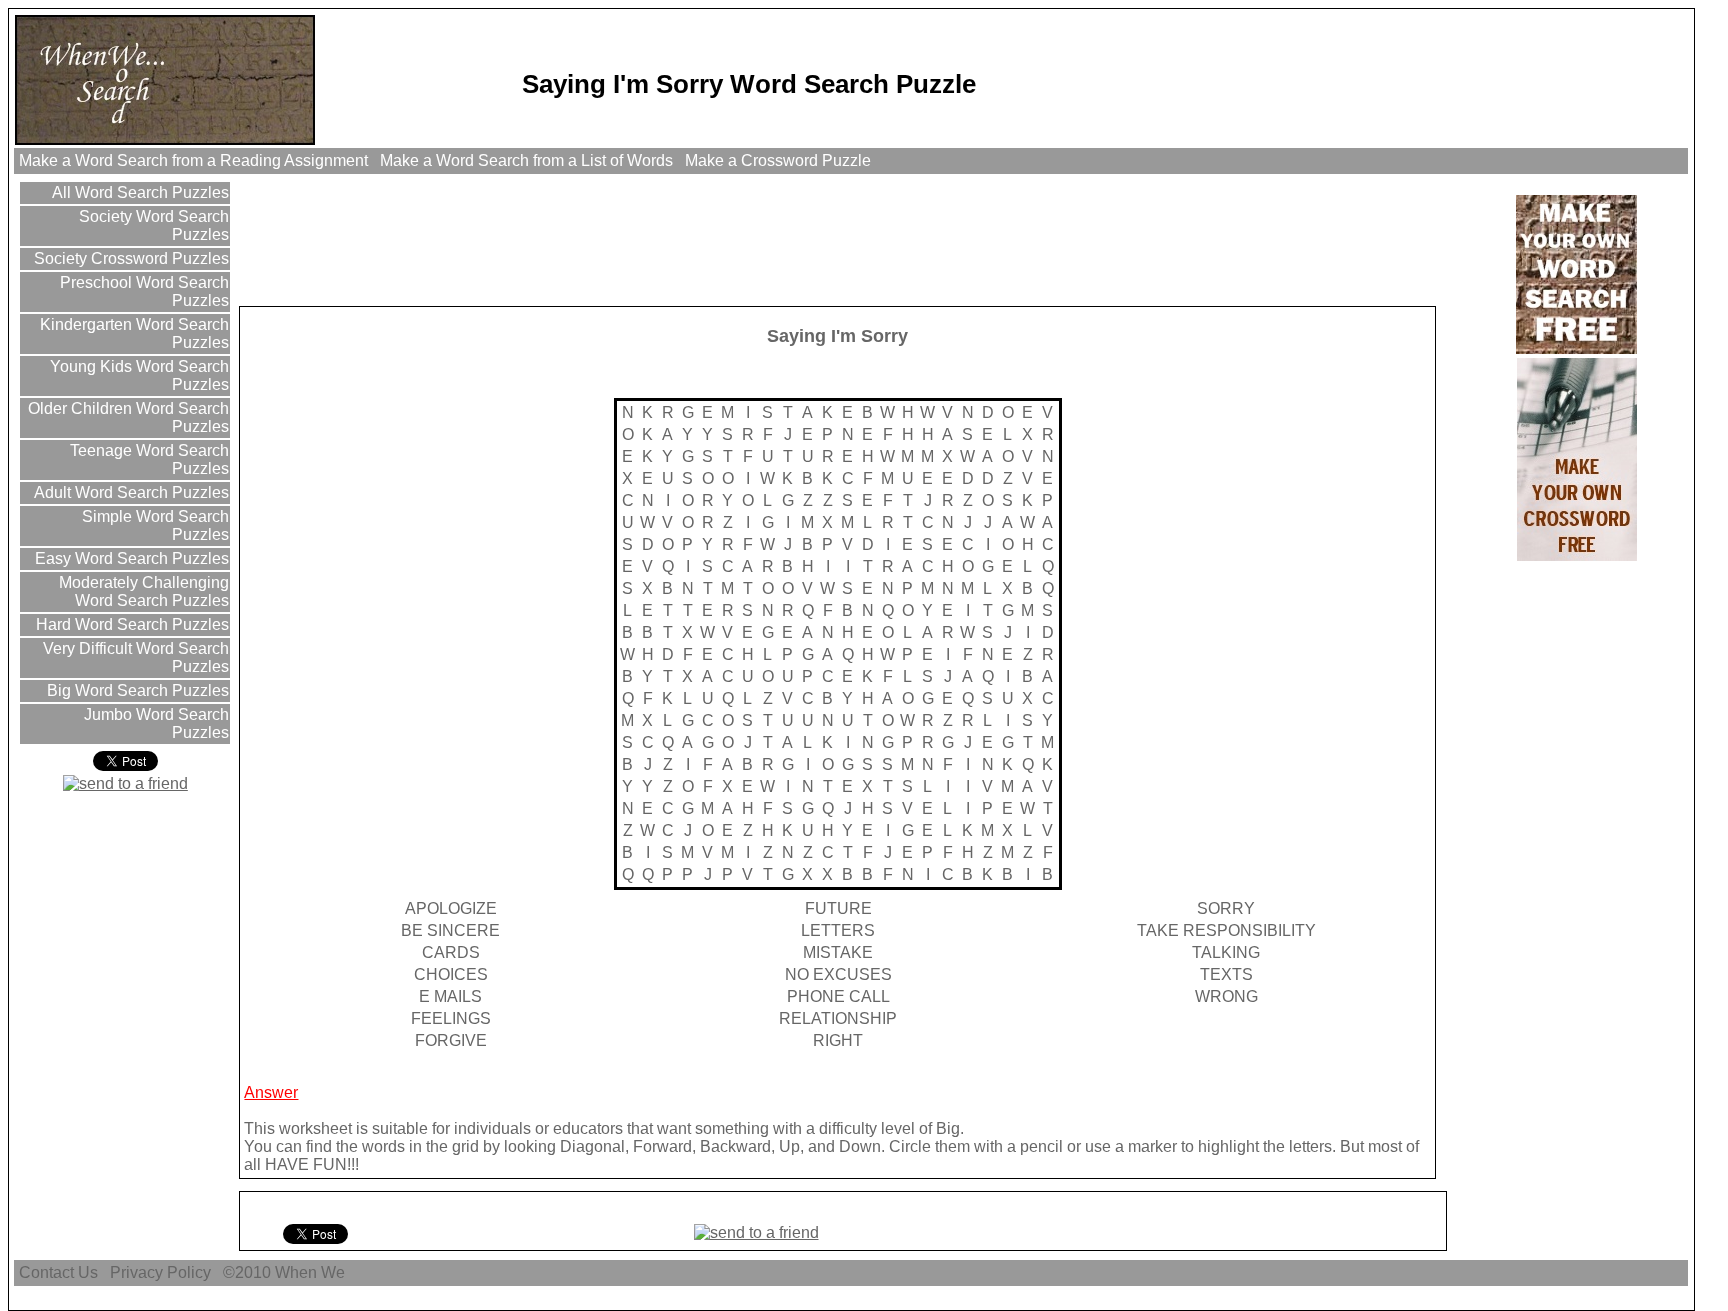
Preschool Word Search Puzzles (142, 291)
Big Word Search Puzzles (136, 690)
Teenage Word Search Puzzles (147, 459)
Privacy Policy (160, 1272)
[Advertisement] (606, 239)
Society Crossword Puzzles (129, 258)
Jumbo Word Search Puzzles (154, 723)
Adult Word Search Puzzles (129, 492)
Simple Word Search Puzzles (153, 525)
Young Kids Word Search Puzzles (137, 375)
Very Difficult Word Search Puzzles (134, 657)
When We (312, 1272)
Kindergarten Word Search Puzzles (132, 333)
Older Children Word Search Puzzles (126, 417)
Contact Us (58, 1272)
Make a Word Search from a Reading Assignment (193, 160)
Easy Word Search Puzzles (130, 558)
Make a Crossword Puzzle (778, 160)
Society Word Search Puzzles (152, 225)
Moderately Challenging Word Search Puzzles (142, 591)
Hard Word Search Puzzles (130, 624)
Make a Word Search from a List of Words (526, 160)
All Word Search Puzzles (138, 192)
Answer (271, 1092)
